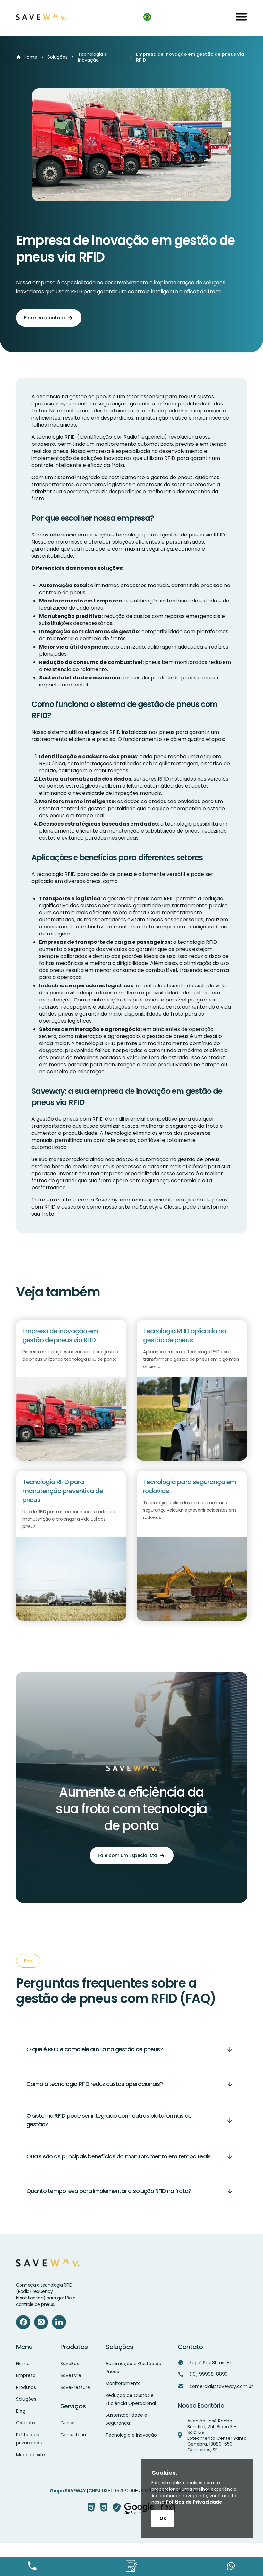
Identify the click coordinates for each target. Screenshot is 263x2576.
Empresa (26, 2375)
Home (30, 57)
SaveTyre (71, 2375)
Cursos (68, 2423)
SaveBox (70, 2364)
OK (163, 2518)
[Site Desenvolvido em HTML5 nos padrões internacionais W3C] (91, 2509)
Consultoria (73, 2435)
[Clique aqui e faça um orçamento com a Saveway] (131, 2567)
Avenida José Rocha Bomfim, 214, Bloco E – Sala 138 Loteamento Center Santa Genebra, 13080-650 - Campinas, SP (217, 2435)
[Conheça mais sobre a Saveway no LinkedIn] (59, 2322)
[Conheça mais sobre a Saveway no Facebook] (23, 2322)
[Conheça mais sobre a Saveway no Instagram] (41, 2322)
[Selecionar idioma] (151, 18)
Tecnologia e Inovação (93, 57)
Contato (25, 2423)
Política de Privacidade (194, 2502)
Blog (21, 2411)
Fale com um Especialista (127, 1855)
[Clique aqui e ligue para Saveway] (32, 2567)
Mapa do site (30, 2455)
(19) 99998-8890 (208, 2374)
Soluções (58, 57)
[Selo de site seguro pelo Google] (134, 2509)
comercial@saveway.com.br (221, 2386)
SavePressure (75, 2387)
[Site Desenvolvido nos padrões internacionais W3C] (104, 2509)
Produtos (26, 2387)
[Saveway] (41, 18)
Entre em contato (45, 318)
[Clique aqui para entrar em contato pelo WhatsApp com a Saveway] (231, 2567)
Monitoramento (123, 2383)
